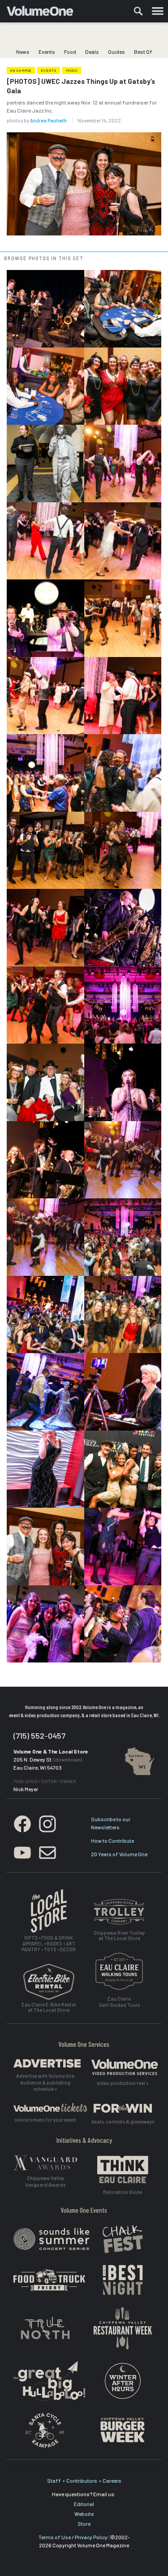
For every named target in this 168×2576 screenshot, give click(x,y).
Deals (92, 52)
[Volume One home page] (44, 13)
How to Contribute (112, 1841)
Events (47, 52)
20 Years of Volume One (119, 1854)
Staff (54, 2480)
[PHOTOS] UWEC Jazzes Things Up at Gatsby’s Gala (81, 86)
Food (70, 52)
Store (84, 2524)
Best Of (143, 52)
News (23, 52)
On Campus (21, 70)
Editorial (84, 2504)
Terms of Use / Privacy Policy (73, 2537)
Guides (116, 52)
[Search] (138, 11)
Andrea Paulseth (48, 120)
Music (72, 70)
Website (84, 2514)
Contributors (82, 2480)
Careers (112, 2480)
